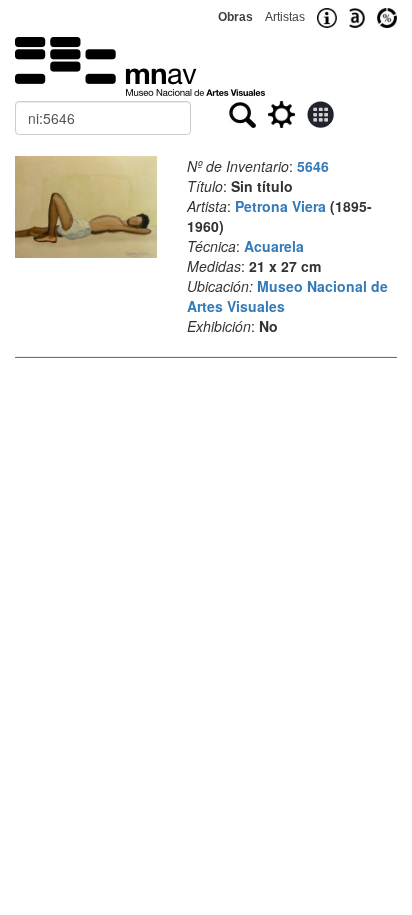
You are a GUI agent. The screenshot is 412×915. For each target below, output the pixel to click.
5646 (313, 166)
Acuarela (274, 246)
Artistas (285, 17)
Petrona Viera (280, 206)
